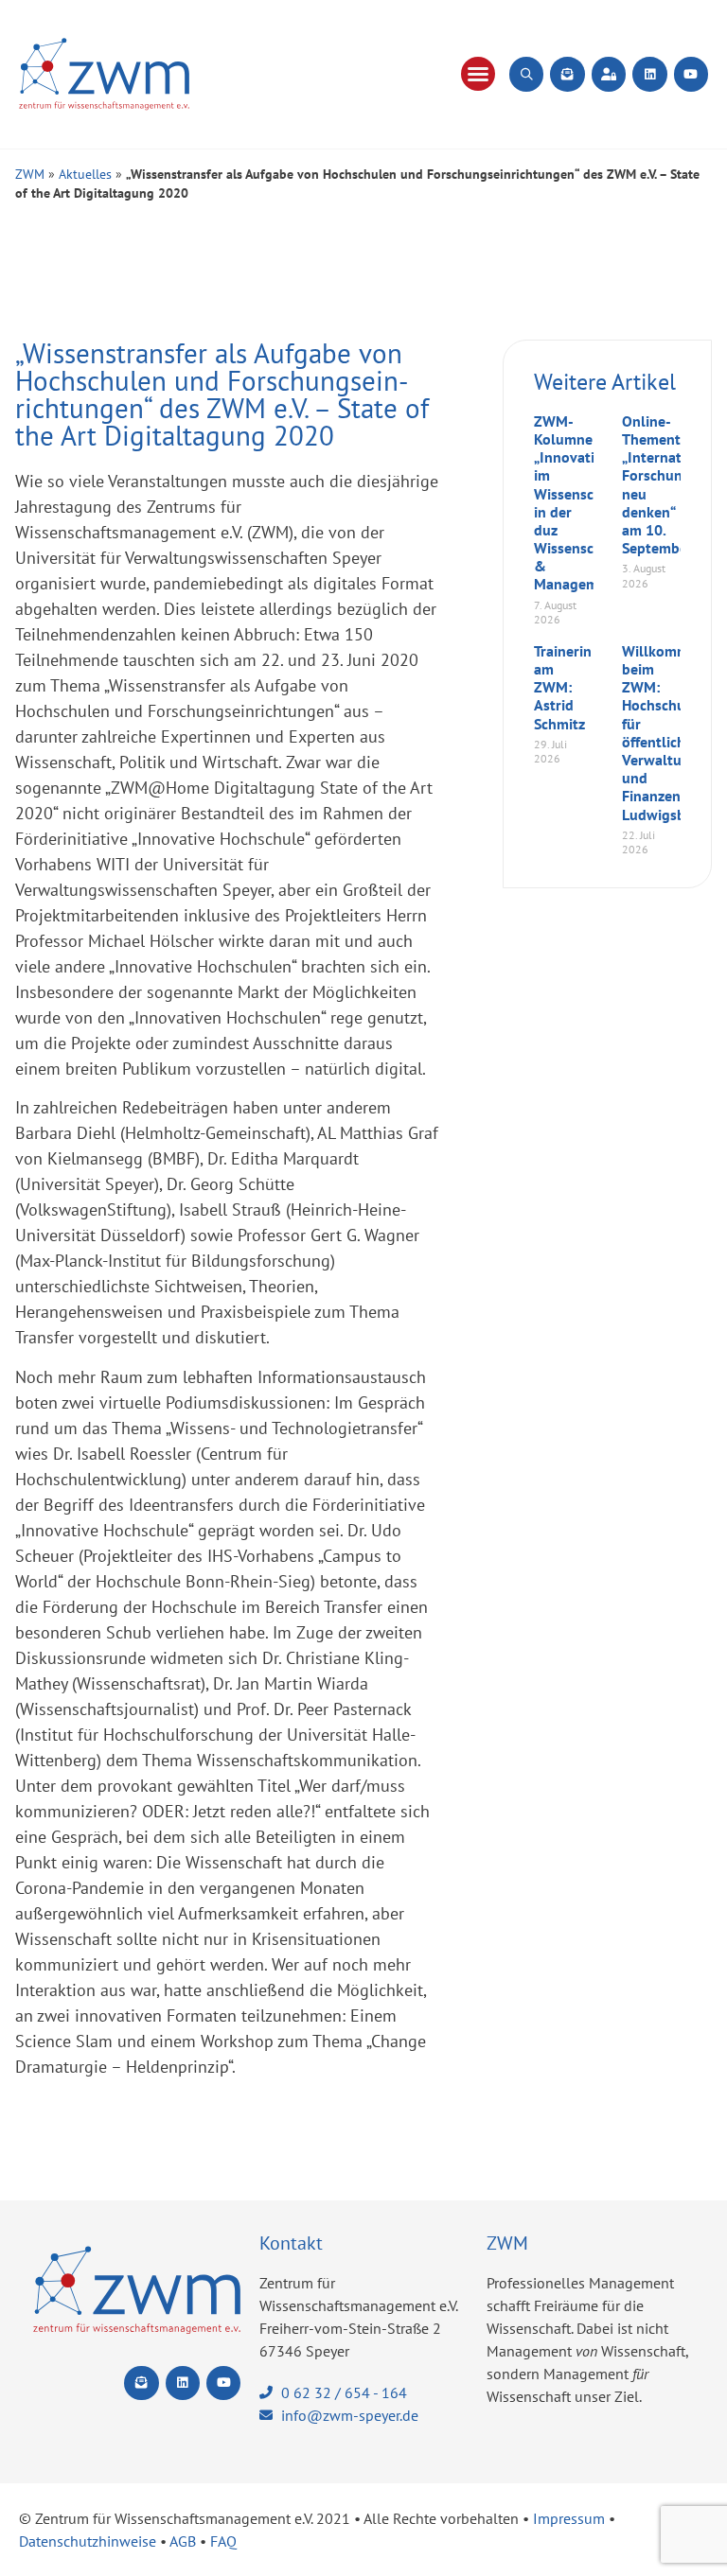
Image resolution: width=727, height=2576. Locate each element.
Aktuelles (85, 174)
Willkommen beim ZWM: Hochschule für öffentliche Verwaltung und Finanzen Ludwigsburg (665, 733)
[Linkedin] (649, 74)
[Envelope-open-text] (567, 74)
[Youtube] (691, 74)
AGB (183, 2541)
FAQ (223, 2541)
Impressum (569, 2518)
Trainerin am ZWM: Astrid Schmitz (563, 687)
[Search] (526, 74)
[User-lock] (609, 74)
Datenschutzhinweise (88, 2541)
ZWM (30, 174)
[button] (478, 74)
